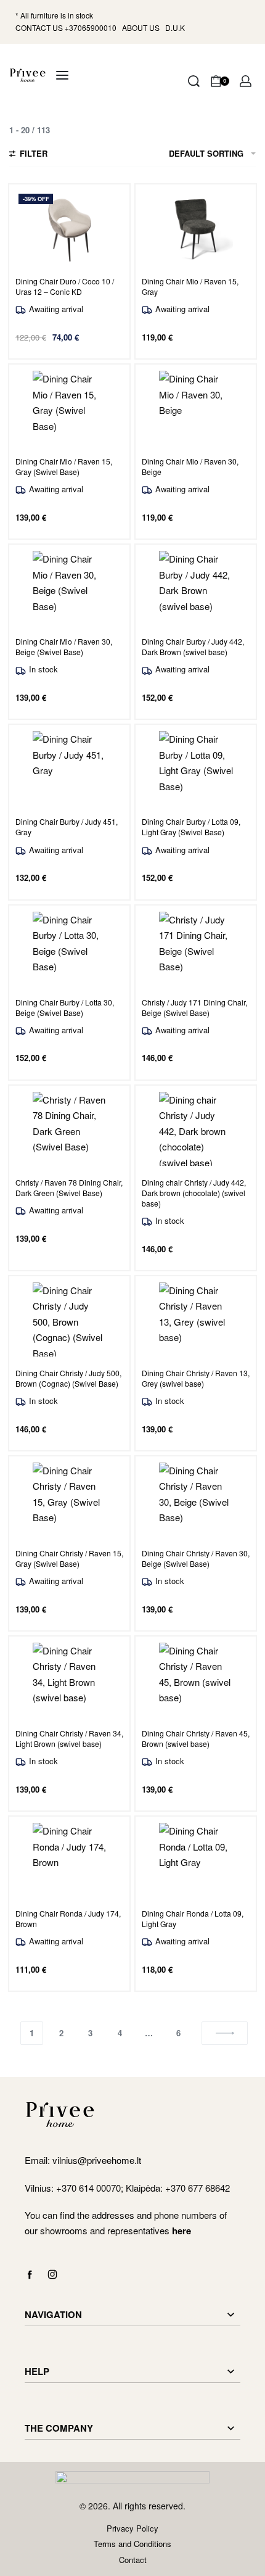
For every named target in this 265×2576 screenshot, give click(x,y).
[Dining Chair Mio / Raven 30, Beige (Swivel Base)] (70, 588)
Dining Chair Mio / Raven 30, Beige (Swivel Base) (64, 646)
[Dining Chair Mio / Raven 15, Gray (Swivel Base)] (70, 408)
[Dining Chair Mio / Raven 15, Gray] (196, 228)
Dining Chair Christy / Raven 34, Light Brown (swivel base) (69, 1738)
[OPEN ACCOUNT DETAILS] (246, 81)
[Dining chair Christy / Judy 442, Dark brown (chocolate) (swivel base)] (196, 1129)
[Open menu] (62, 75)
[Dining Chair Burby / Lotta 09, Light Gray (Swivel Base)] (196, 768)
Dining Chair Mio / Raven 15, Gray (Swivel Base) (64, 466)
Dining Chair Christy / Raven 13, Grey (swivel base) (196, 1378)
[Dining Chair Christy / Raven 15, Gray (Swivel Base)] (70, 1500)
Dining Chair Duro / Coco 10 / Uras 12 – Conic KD (65, 286)
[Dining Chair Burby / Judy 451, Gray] (70, 768)
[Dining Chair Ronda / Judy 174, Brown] (70, 1860)
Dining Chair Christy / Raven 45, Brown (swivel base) (196, 1738)
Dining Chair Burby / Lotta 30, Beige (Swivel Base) (65, 1007)
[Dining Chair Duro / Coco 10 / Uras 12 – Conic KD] (70, 228)
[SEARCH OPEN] (194, 81)
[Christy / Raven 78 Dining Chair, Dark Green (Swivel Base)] (70, 1129)
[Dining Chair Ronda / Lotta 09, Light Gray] (196, 1860)
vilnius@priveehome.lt (98, 2160)
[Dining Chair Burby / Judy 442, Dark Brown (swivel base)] (196, 588)
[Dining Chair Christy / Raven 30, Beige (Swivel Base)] (196, 1500)
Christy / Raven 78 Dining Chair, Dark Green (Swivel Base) (69, 1187)
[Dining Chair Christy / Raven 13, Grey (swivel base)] (196, 1319)
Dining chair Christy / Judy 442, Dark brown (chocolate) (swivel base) (194, 1193)
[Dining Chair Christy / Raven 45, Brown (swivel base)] (196, 1680)
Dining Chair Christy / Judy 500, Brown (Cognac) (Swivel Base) (68, 1378)
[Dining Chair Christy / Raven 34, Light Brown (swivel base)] (70, 1680)
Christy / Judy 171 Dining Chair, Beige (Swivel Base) (194, 1007)
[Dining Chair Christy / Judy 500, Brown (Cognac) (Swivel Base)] (70, 1319)
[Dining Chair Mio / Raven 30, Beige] (196, 408)
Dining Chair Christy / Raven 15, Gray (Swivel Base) (69, 1558)
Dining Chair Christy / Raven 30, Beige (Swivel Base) (196, 1558)
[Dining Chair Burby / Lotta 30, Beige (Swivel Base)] (70, 949)
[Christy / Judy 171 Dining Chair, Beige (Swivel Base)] (196, 949)
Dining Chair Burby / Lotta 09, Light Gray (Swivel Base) (191, 827)
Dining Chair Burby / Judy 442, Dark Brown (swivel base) (193, 646)
